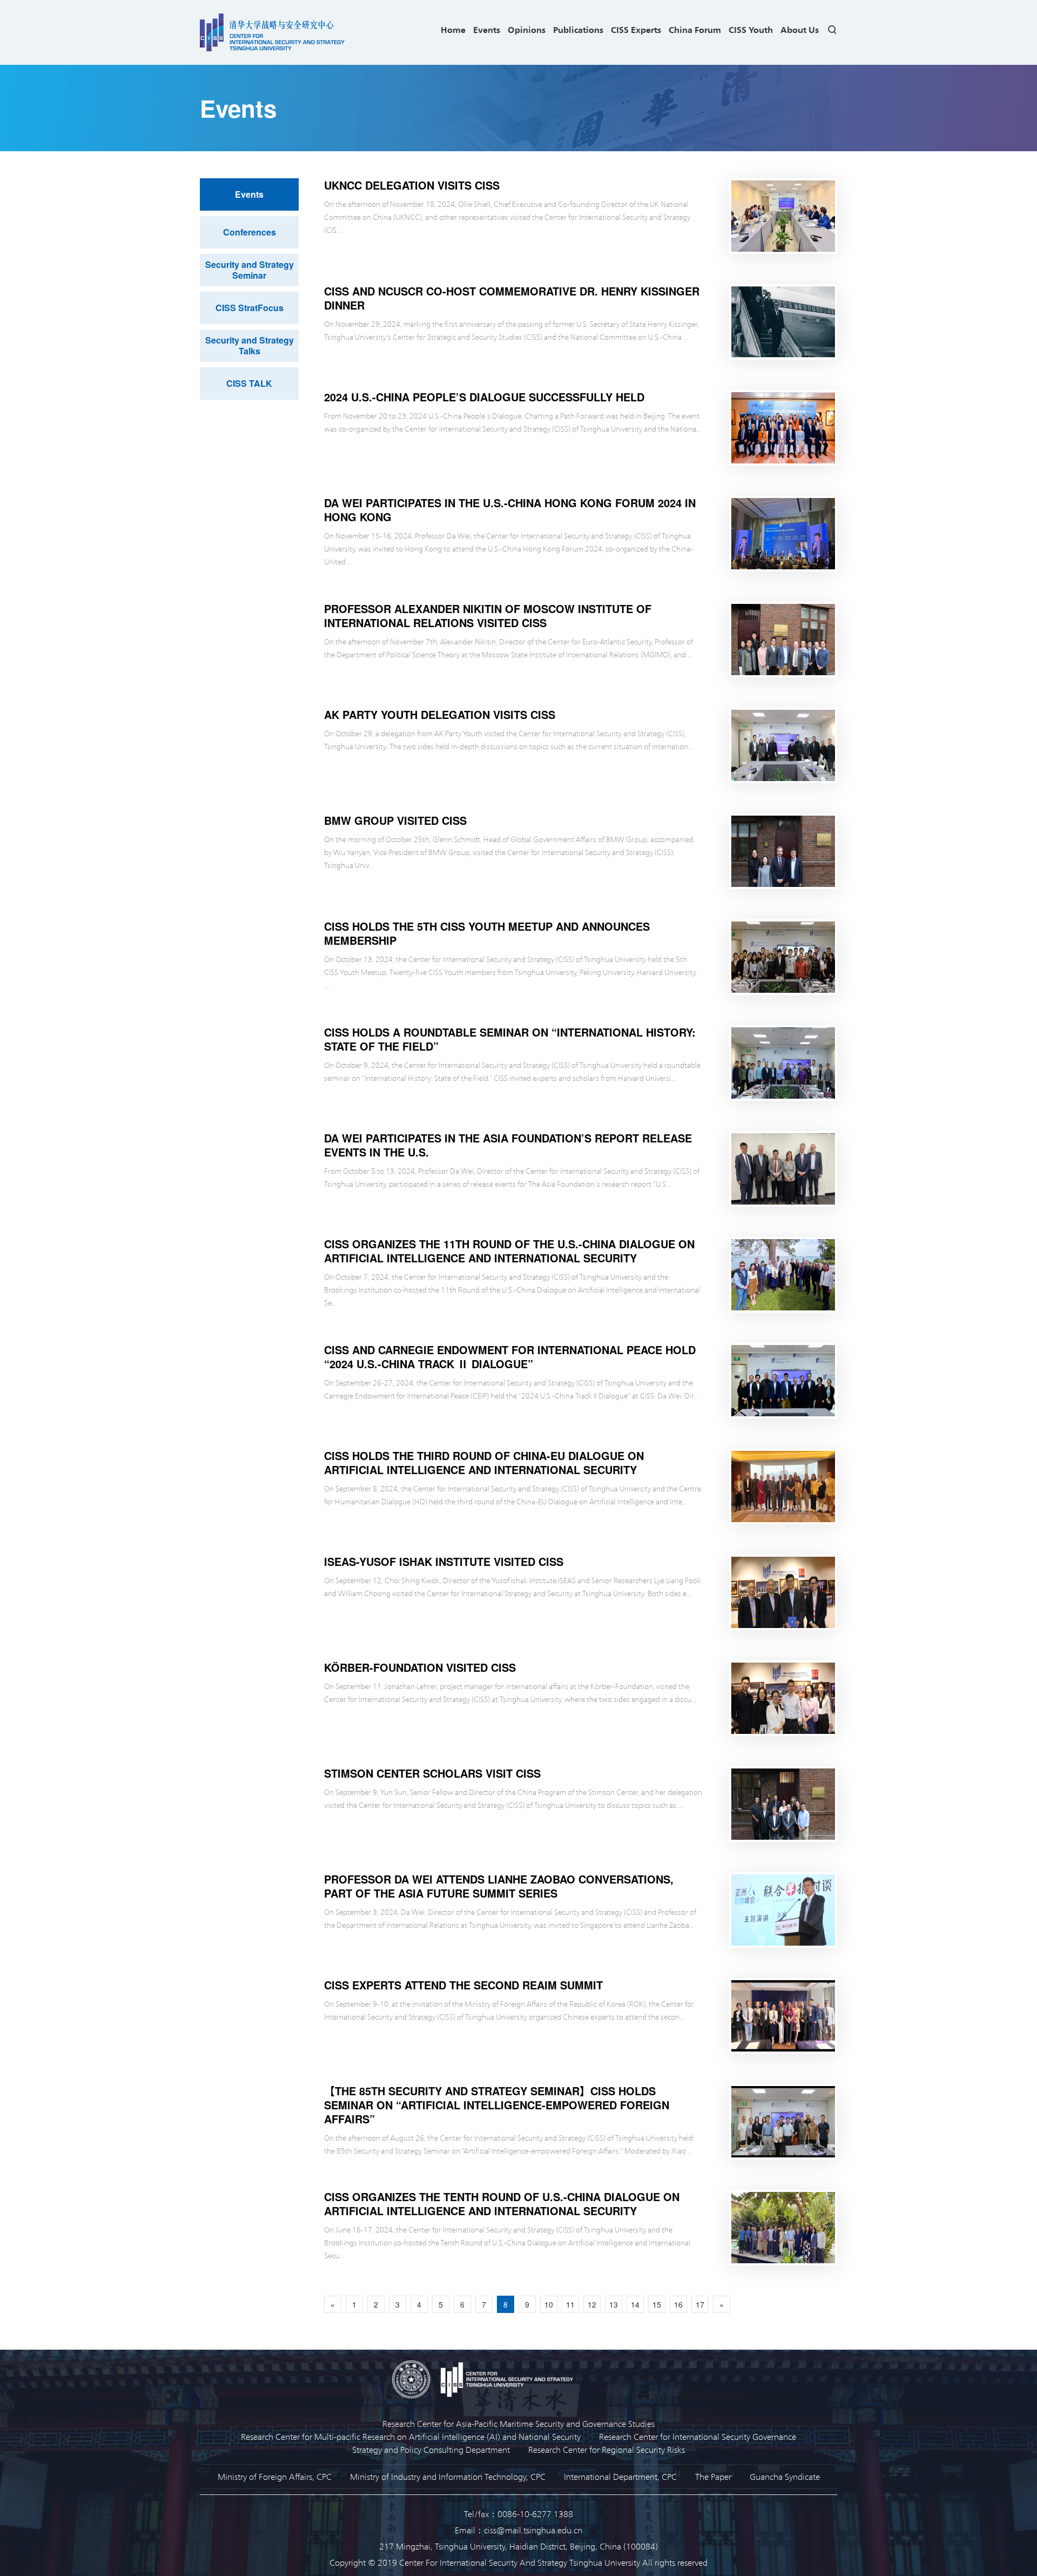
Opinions (527, 29)
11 (570, 2304)
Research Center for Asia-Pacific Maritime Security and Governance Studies (518, 2423)
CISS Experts (636, 29)
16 (678, 2304)
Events (487, 29)
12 (592, 2304)
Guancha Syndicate (785, 2476)
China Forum (695, 29)
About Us (800, 29)
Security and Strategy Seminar (250, 270)
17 (700, 2304)
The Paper (713, 2476)
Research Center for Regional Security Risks (607, 2449)
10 (549, 2304)
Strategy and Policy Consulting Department (431, 2449)
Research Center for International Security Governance (698, 2436)
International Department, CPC (620, 2476)
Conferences (250, 232)
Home (453, 29)
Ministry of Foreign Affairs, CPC (275, 2476)
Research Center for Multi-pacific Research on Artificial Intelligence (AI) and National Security (411, 2436)
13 (614, 2304)
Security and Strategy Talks (250, 345)
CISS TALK (249, 383)
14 (635, 2304)
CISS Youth (751, 29)
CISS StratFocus (250, 308)
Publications (578, 29)
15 (657, 2304)
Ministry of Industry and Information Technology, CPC (448, 2476)
